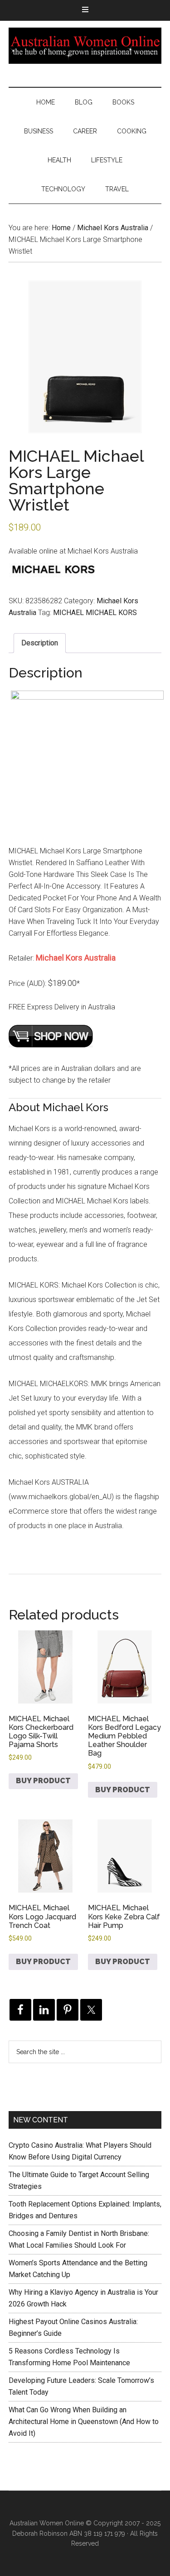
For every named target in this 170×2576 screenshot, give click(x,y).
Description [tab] (40, 643)
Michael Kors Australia (113, 228)
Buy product (43, 1781)
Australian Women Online (85, 46)
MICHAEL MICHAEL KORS (95, 613)
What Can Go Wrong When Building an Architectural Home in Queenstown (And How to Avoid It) (84, 2422)
